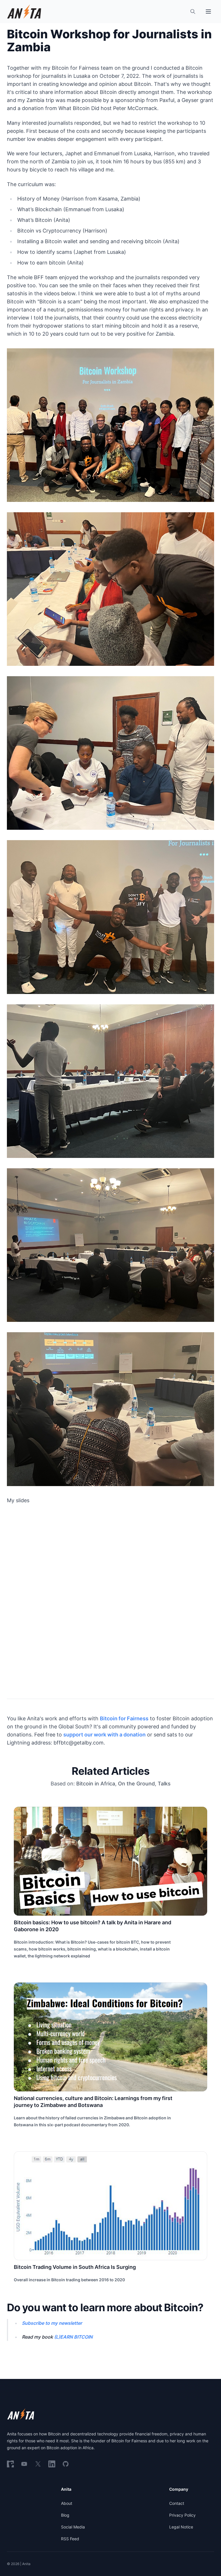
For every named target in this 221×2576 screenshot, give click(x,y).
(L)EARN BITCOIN (73, 2337)
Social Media (73, 2527)
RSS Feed (70, 2539)
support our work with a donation (104, 1735)
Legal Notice (181, 2527)
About (67, 2503)
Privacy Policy (182, 2515)
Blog (65, 2515)
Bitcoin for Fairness (124, 1718)
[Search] (193, 12)
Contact (177, 2503)
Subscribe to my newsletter (52, 2323)
